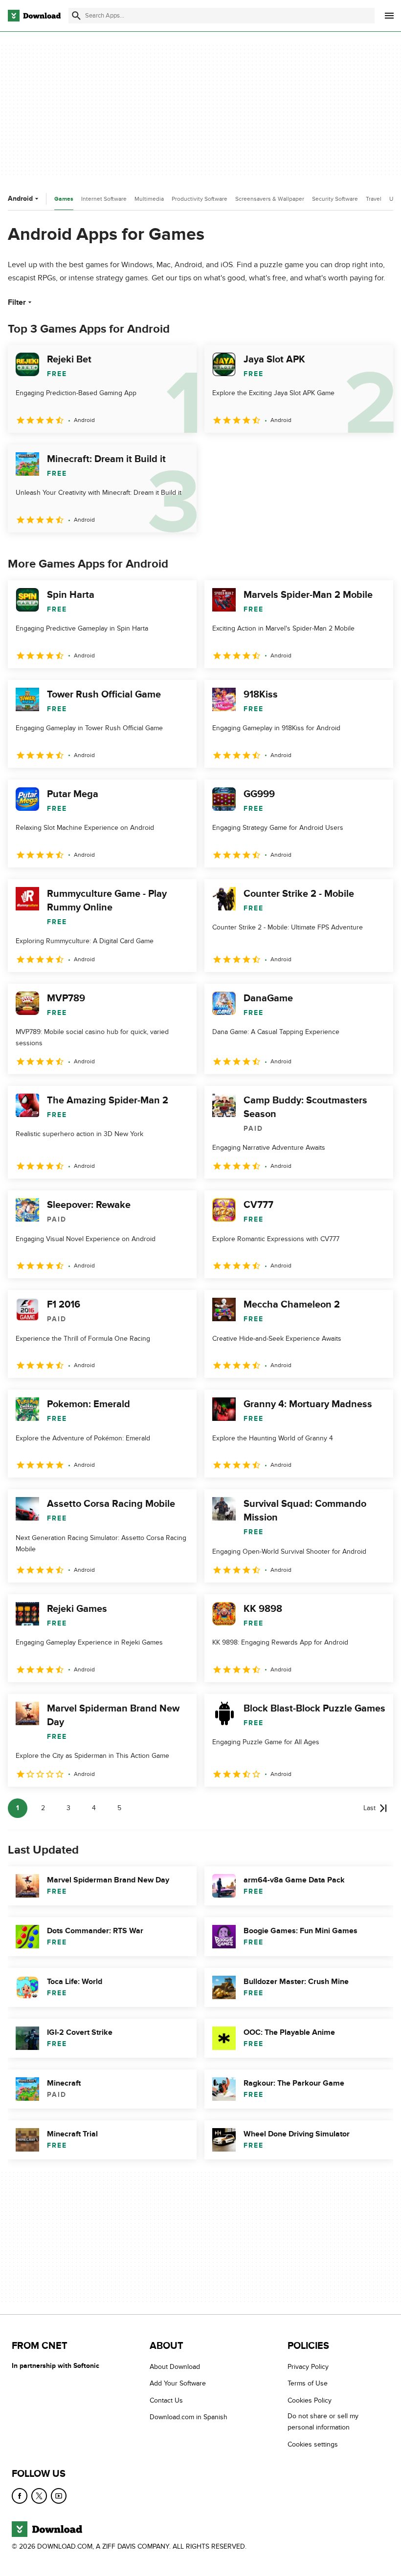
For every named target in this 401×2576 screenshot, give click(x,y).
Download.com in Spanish (189, 2418)
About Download (175, 2367)
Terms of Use (308, 2384)
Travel (374, 199)
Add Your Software (178, 2384)
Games (64, 199)
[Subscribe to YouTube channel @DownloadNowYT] (59, 2496)
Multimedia (149, 199)
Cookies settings (313, 2444)
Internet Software (104, 199)
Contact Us (166, 2400)
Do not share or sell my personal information (323, 2422)
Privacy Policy (308, 2367)
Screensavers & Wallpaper (270, 199)
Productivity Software (200, 199)
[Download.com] (34, 16)
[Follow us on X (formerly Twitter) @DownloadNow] (39, 2496)
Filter (17, 302)
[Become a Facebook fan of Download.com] (20, 2496)
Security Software (335, 199)
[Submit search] (76, 16)
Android (20, 199)
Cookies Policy (310, 2400)
